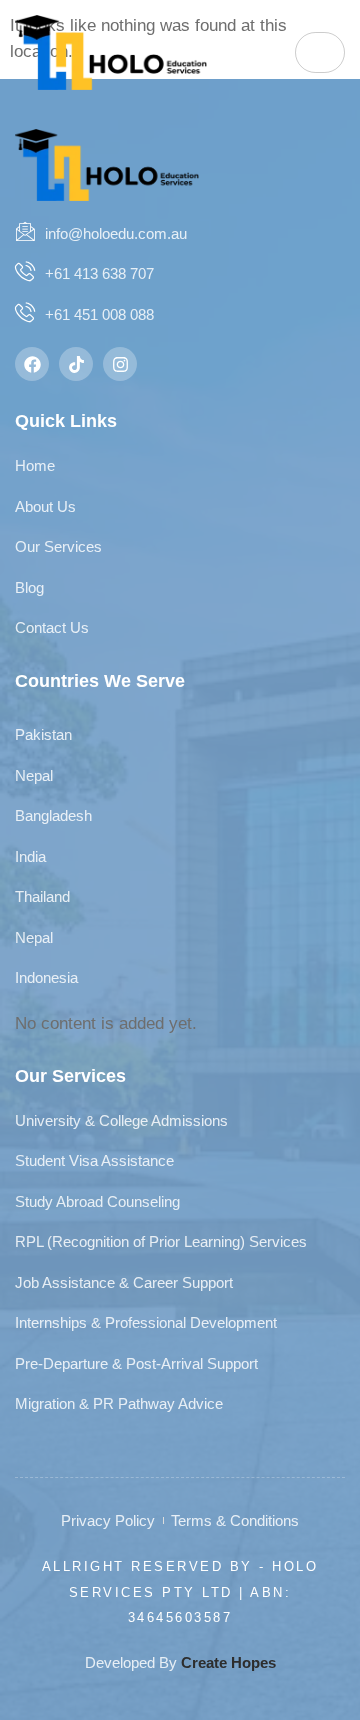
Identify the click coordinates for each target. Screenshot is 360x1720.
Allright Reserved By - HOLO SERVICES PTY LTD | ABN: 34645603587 (180, 1592)
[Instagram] (120, 364)
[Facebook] (32, 364)
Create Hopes (228, 1662)
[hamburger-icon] (320, 52)
